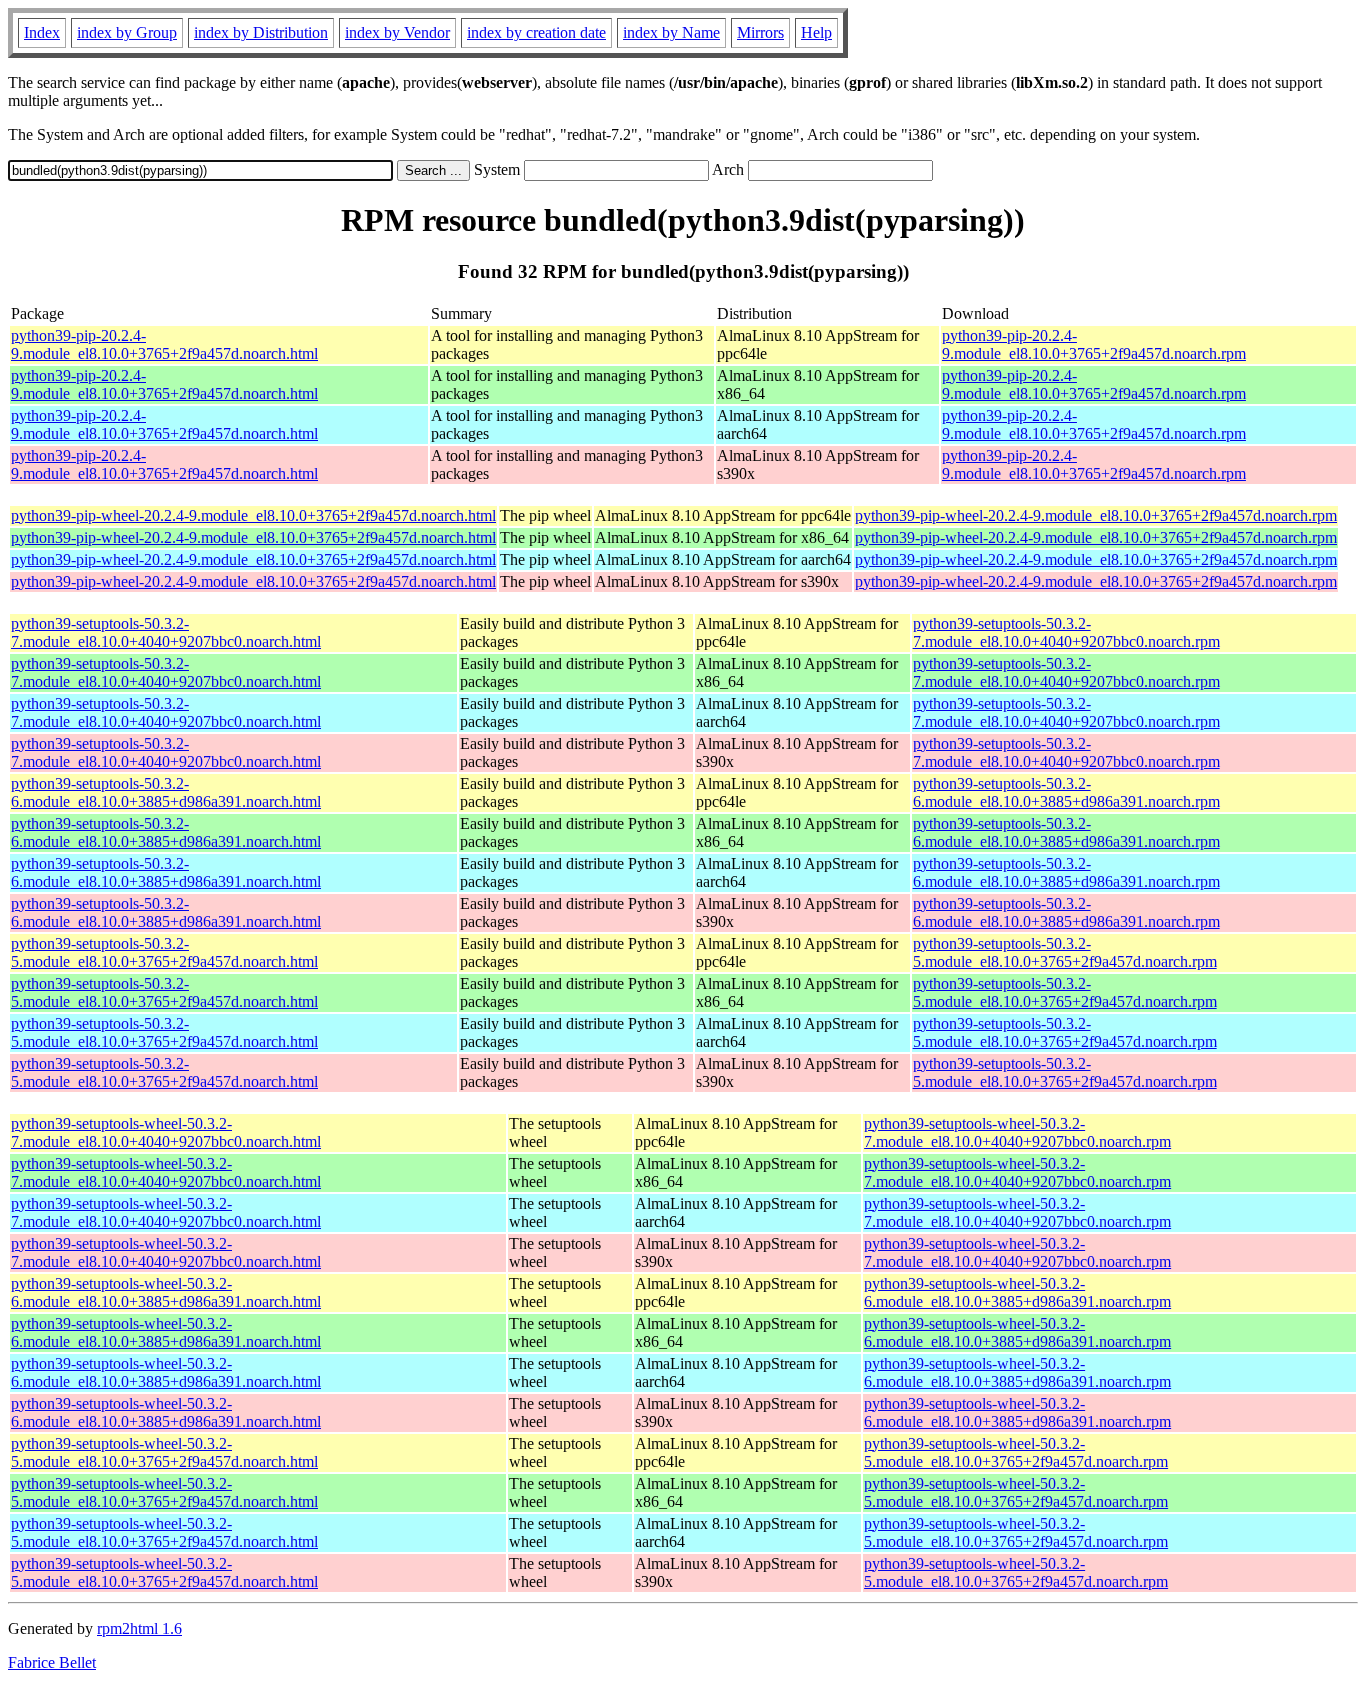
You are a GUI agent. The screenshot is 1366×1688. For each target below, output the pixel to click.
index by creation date (536, 32)
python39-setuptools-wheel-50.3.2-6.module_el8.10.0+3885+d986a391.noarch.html (166, 1292)
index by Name (671, 32)
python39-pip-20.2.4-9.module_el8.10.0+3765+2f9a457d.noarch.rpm (1094, 344)
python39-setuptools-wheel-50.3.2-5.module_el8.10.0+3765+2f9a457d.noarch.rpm (1016, 1452)
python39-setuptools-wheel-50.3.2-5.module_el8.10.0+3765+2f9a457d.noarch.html (164, 1452)
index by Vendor (397, 32)
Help (816, 32)
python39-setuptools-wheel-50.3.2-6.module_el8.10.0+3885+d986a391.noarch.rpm (1017, 1292)
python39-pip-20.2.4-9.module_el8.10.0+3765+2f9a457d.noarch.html (164, 344)
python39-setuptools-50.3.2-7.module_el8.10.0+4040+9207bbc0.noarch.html (166, 632)
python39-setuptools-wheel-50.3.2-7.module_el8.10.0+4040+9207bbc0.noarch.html (166, 1132)
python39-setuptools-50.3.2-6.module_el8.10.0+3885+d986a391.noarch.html (166, 792)
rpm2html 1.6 (139, 1628)
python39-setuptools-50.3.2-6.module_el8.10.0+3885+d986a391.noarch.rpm (1066, 792)
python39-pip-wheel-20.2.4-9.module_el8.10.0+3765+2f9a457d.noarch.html (253, 515)
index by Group (127, 32)
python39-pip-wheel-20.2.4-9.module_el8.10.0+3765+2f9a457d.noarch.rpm (1096, 515)
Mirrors (760, 32)
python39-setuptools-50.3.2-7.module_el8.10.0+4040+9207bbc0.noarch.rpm (1066, 632)
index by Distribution (261, 32)
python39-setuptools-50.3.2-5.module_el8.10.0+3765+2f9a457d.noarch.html (164, 952)
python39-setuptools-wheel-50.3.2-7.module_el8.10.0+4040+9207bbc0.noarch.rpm (1017, 1132)
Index (42, 32)
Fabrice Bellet (52, 1662)
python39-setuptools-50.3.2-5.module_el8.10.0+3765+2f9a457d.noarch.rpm (1065, 952)
